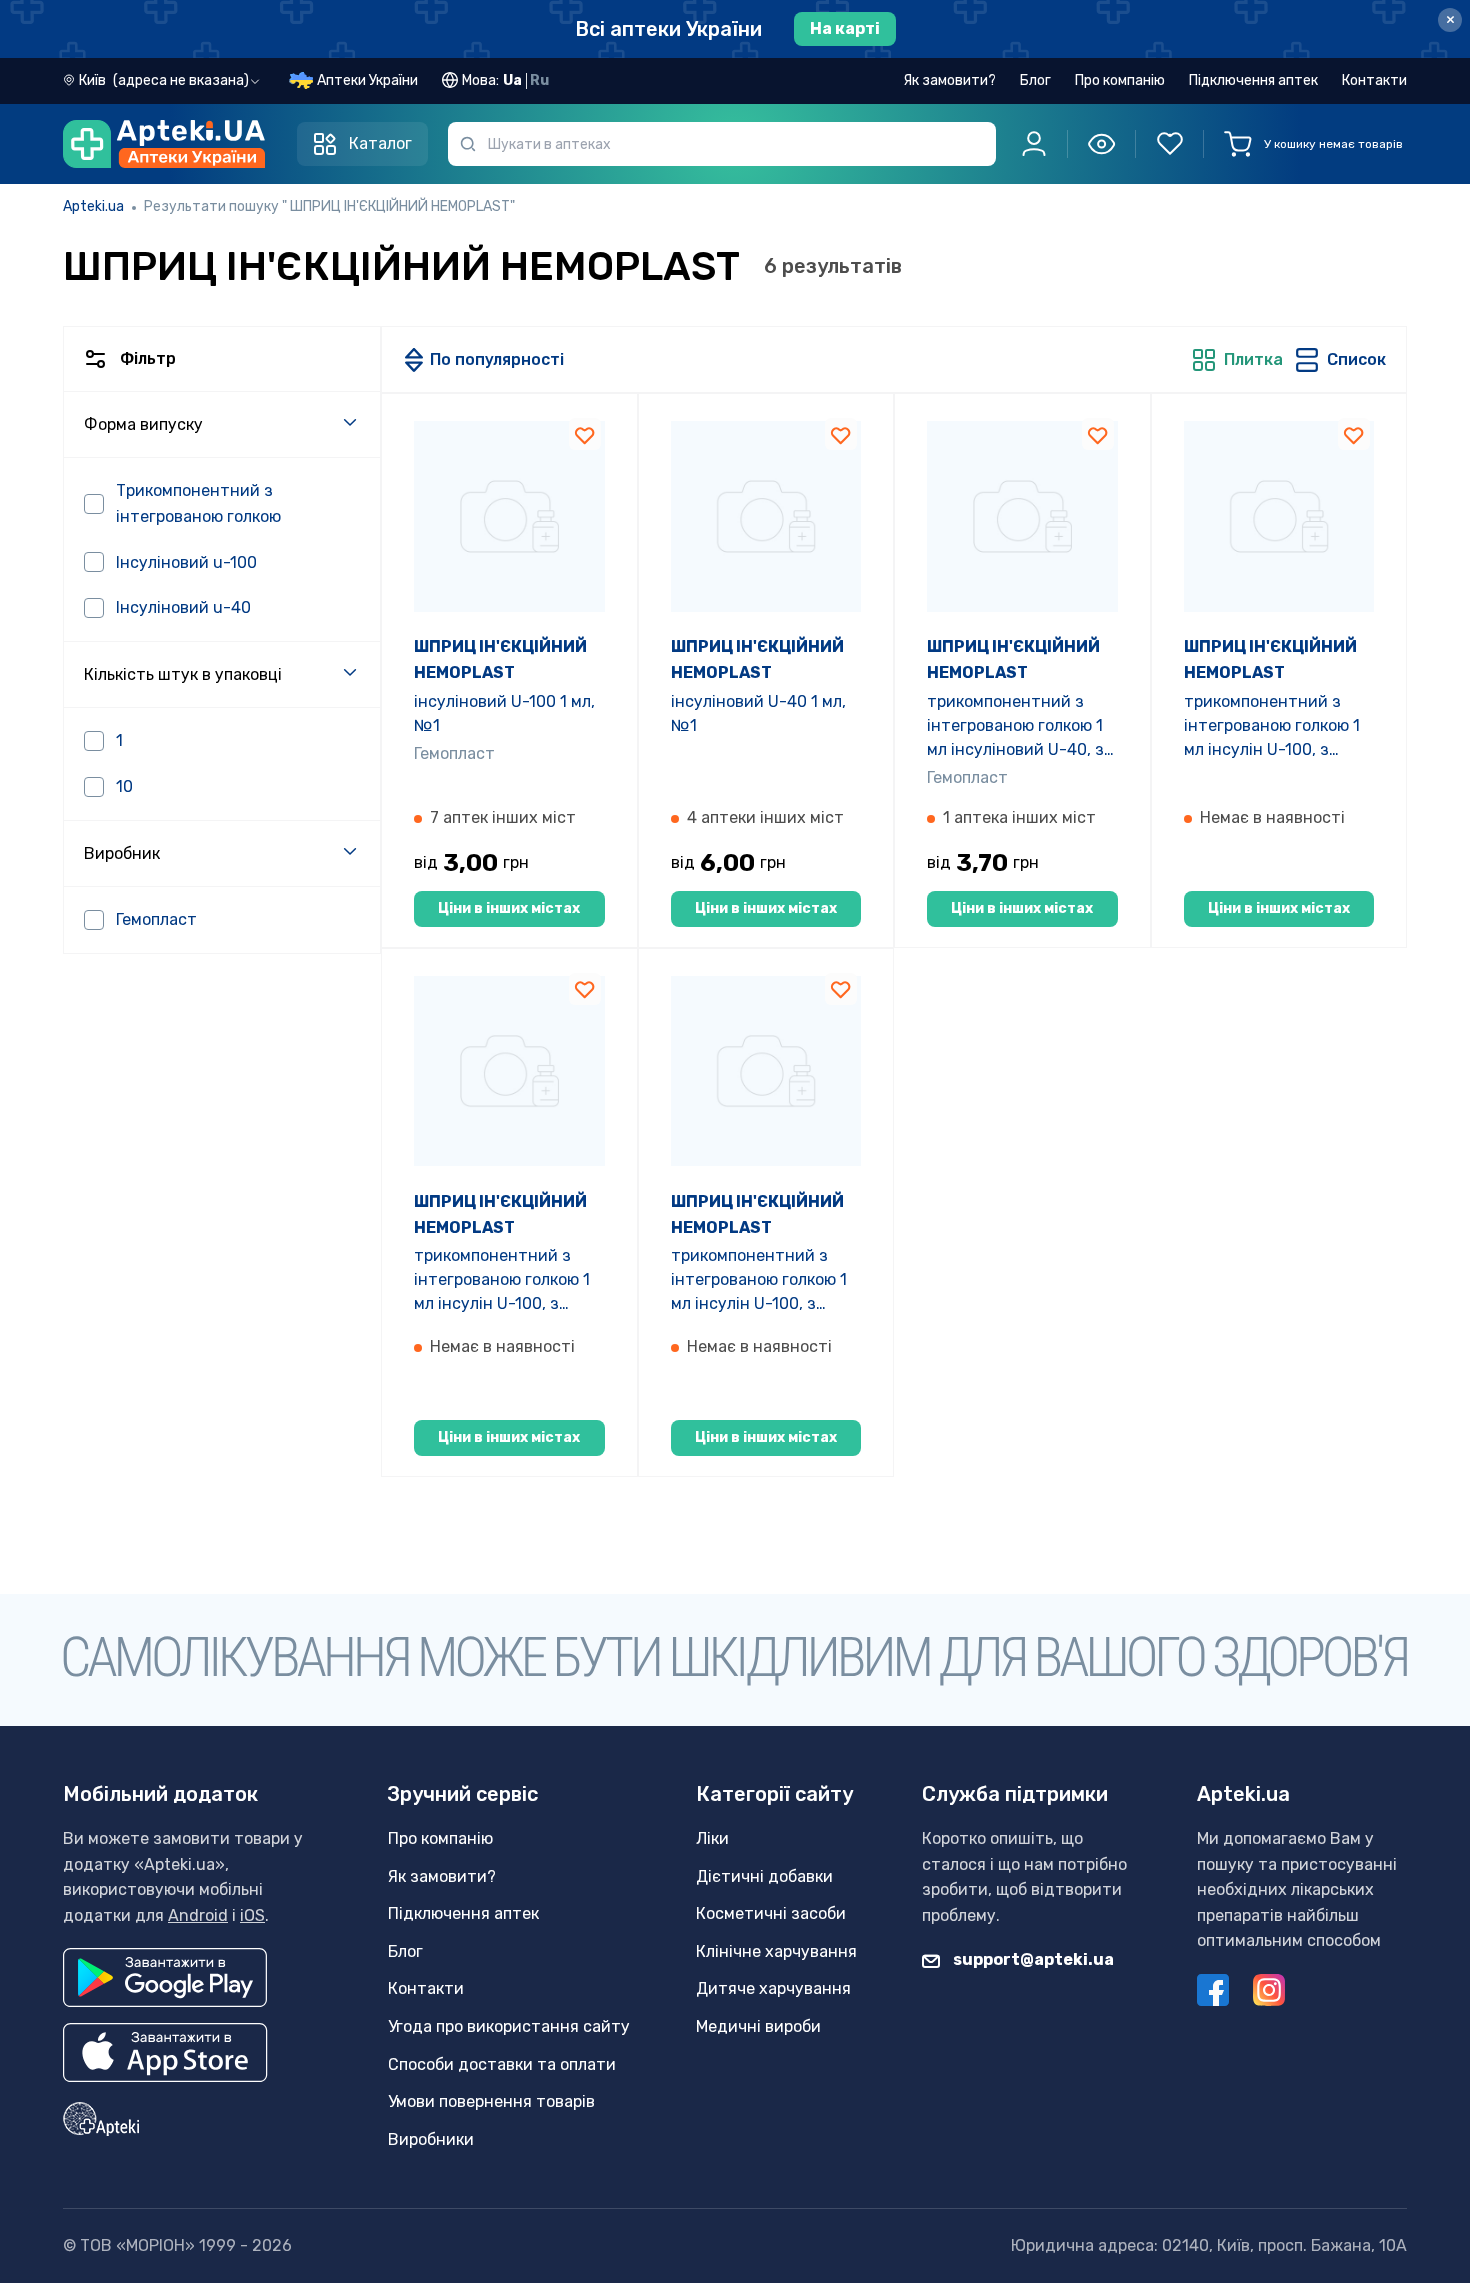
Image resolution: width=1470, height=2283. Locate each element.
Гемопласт (454, 753)
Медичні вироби (758, 2026)
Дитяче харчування (773, 1988)
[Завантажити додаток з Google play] (165, 1977)
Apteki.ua (93, 206)
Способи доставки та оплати (502, 2064)
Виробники (431, 2139)
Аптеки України (367, 80)
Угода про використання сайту (509, 2026)
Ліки (712, 1838)
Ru (539, 80)
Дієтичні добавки (764, 1876)
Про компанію (1120, 80)
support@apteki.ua (1032, 1959)
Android (198, 1915)
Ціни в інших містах (509, 908)
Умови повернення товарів (491, 2101)
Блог (1035, 80)
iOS (252, 1915)
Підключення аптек (1253, 80)
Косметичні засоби (771, 1913)
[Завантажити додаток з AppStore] (165, 2052)
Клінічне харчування (776, 1951)
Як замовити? (949, 80)
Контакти (1374, 80)
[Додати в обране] (585, 434)
